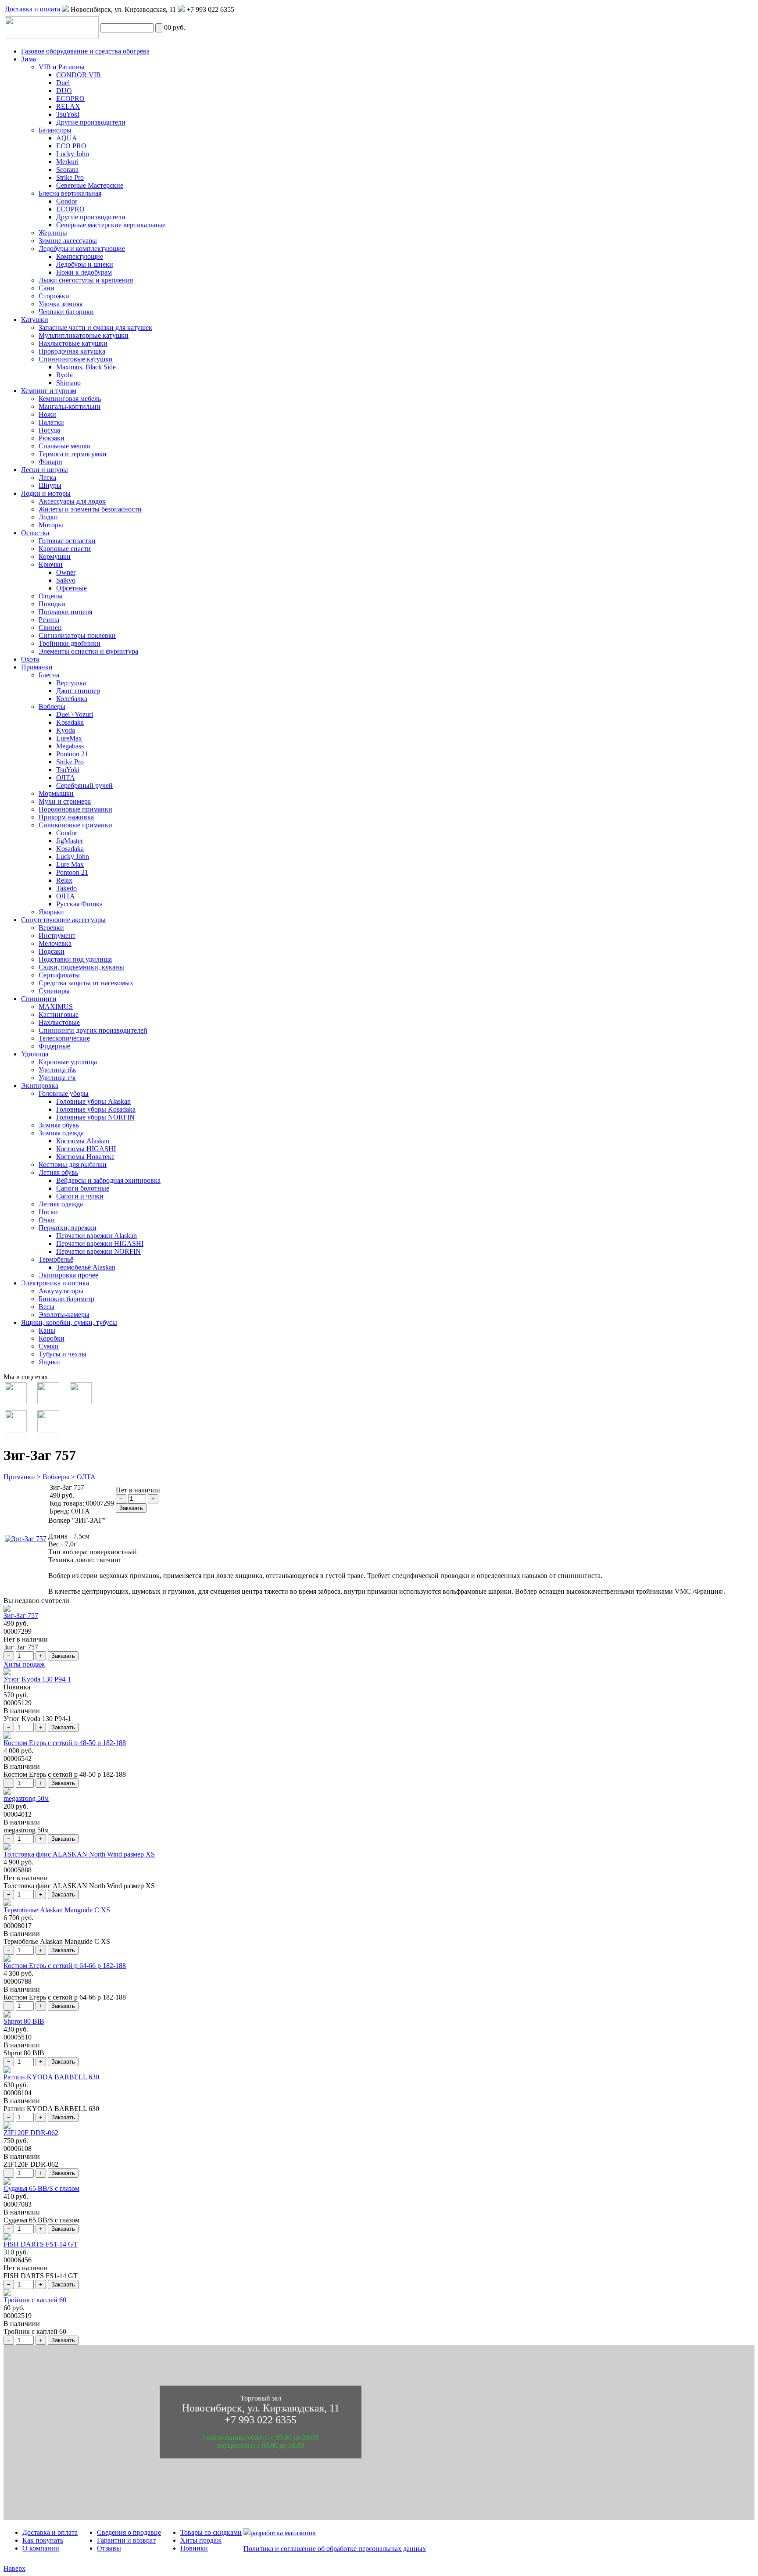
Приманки (19, 1477)
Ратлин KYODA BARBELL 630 (51, 2077)
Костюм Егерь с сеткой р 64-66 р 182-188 (65, 1966)
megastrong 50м (26, 1798)
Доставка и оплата (32, 9)
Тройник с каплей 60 (35, 2300)
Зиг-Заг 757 (21, 1615)
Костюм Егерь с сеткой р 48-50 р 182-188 (65, 1743)
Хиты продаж (24, 1664)
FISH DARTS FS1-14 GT (41, 2244)
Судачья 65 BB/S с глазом (41, 2188)
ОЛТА (86, 1477)
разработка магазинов (283, 2533)
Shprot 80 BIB (24, 2021)
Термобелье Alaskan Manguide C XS (57, 1910)
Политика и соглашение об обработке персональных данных (335, 2549)
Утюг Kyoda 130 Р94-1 (37, 1679)
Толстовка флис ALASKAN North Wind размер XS (79, 1854)
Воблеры (56, 1477)
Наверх (14, 2568)
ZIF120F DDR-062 (31, 2133)
